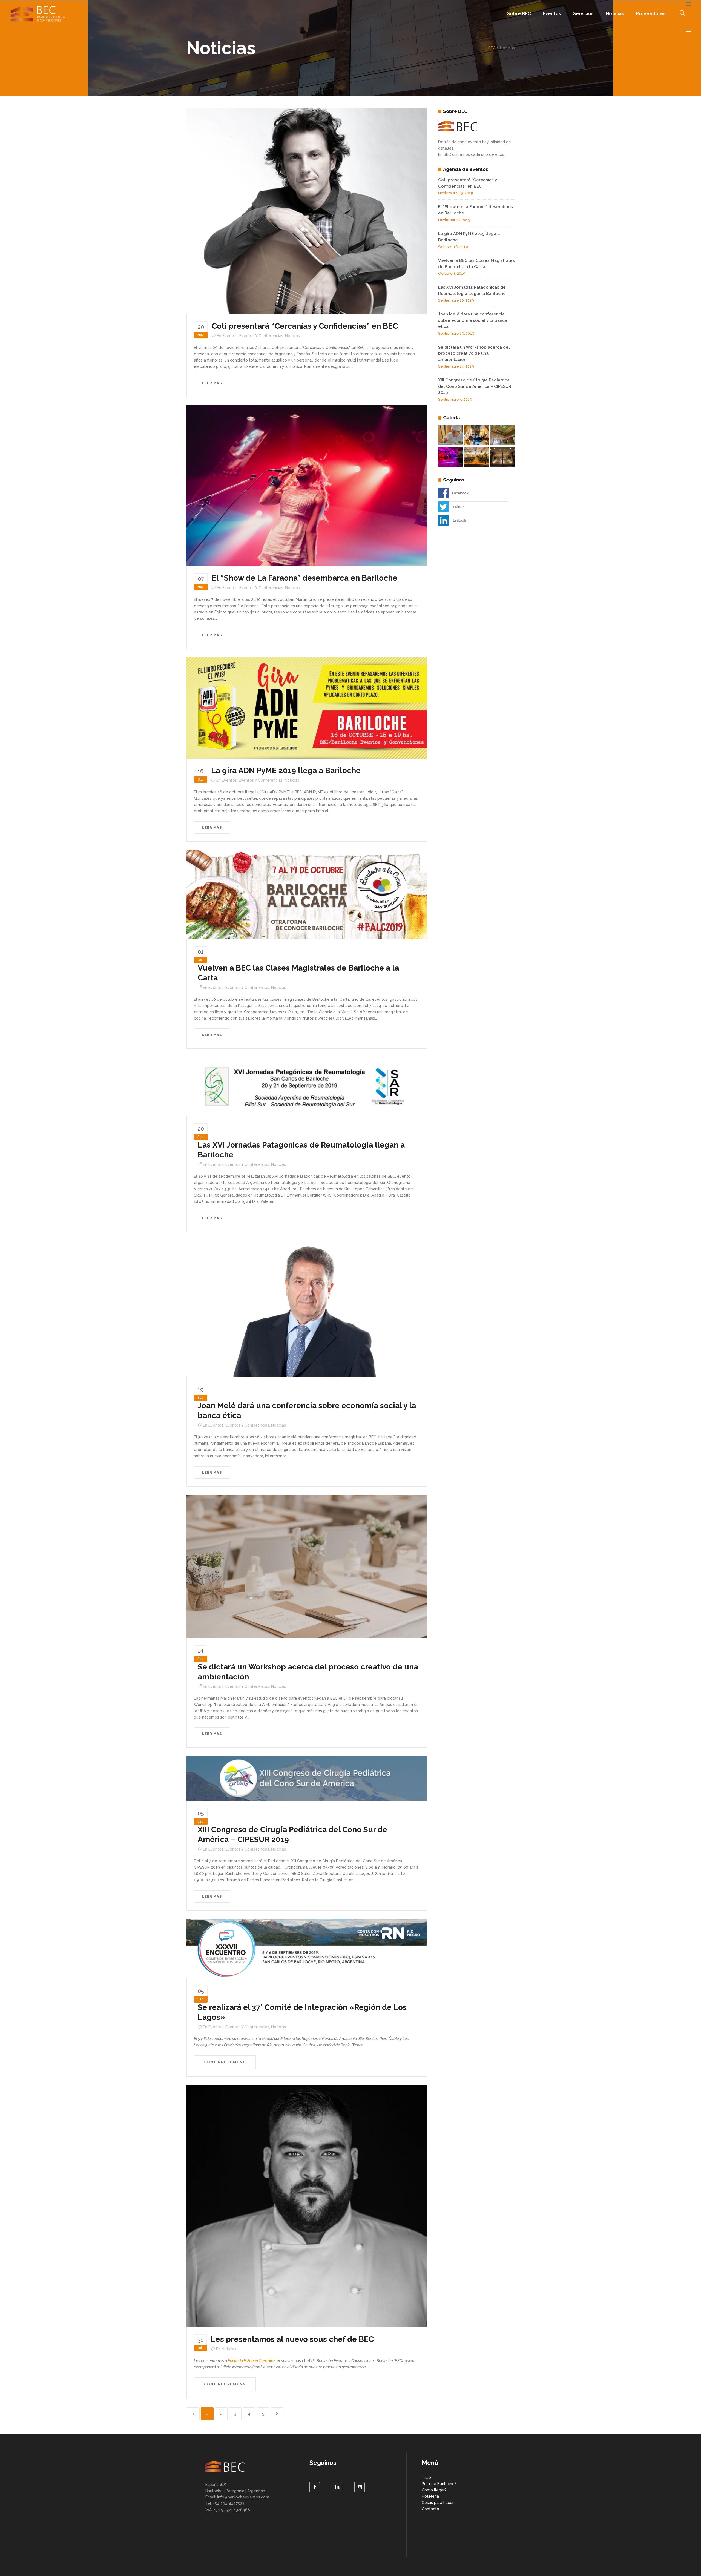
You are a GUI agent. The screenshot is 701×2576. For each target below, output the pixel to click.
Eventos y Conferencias (261, 336)
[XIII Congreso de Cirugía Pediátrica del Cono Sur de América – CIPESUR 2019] (307, 1778)
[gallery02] (476, 457)
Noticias (292, 336)
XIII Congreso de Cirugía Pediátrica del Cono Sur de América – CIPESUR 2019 (475, 386)
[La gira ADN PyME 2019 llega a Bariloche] (307, 708)
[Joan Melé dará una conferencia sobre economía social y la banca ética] (307, 1308)
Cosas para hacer (438, 2503)
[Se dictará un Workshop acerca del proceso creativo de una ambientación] (307, 1566)
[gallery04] (502, 435)
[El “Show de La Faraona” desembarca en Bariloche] (307, 485)
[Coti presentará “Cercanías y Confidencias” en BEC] (307, 211)
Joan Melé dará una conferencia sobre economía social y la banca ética (473, 320)
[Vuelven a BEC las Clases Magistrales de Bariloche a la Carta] (307, 894)
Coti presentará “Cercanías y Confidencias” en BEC (305, 326)
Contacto (430, 2509)
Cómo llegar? (434, 2490)
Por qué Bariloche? (439, 2484)
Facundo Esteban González (252, 2361)
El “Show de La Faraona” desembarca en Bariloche (304, 578)
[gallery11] (450, 457)
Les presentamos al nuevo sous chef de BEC (292, 2339)
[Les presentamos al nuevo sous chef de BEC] (307, 2206)
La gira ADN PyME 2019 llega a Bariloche (286, 771)
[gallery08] (450, 435)
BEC (492, 48)
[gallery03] (476, 435)
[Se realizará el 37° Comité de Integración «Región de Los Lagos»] (307, 1948)
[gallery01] (502, 457)
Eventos (230, 336)
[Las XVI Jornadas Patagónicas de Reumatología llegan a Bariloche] (307, 1086)
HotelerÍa (430, 2496)
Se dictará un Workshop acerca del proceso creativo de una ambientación (474, 353)
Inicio (426, 2477)
